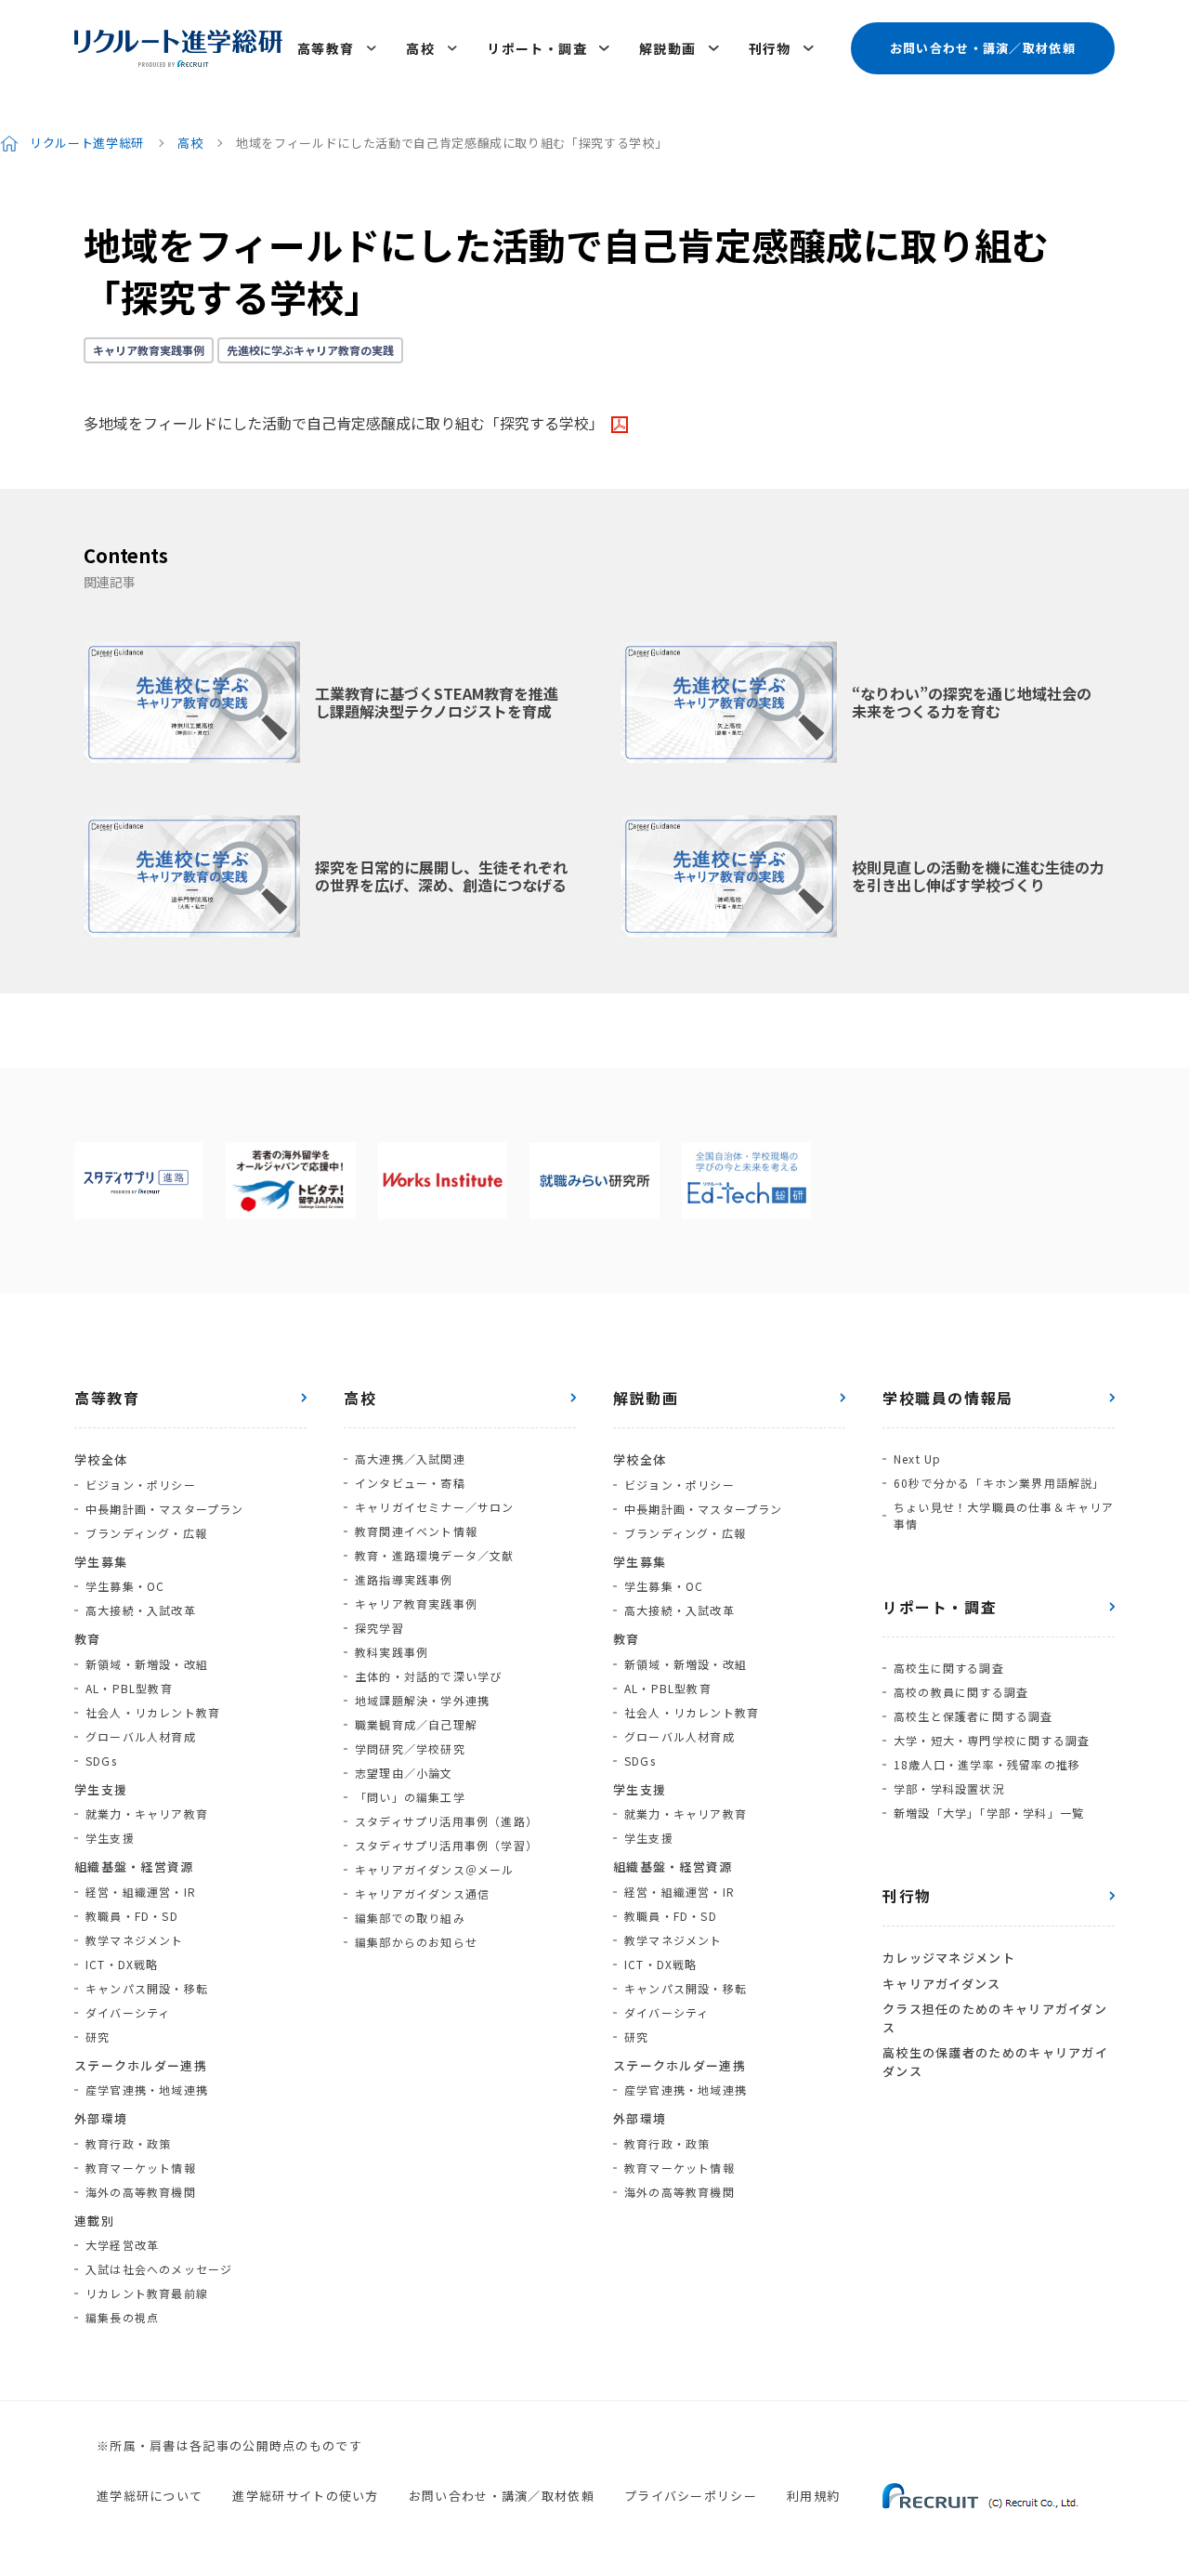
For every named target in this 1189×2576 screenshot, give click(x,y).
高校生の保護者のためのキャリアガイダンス (995, 2062)
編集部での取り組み (410, 1918)
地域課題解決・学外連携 (422, 1700)
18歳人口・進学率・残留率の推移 (987, 1764)
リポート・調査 (537, 48)
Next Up (917, 1459)
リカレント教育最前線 (147, 2293)
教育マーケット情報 (141, 2168)
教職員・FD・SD (132, 1916)
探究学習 (379, 1628)
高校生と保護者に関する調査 (973, 1716)
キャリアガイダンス (942, 1984)
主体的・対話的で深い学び (428, 1676)
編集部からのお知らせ (416, 1942)
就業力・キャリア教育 (147, 1814)
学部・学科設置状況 (949, 1788)
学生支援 (110, 1838)
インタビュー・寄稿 (410, 1483)
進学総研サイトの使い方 (305, 2496)
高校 (420, 48)
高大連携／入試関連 (410, 1459)
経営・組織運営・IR (141, 1892)
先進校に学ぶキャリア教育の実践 (310, 350)
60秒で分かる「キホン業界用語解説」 (1000, 1483)
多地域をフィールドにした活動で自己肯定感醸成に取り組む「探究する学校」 (344, 423)
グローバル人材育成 (141, 1736)
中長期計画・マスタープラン (165, 1509)
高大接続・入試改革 (141, 1610)
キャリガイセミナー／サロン (435, 1507)
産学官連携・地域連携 (147, 2090)
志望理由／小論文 (404, 1773)
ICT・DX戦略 (122, 1964)
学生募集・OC (125, 1586)
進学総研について (150, 2496)
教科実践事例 (392, 1652)
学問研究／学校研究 (410, 1748)
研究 (98, 2037)
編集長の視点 (122, 2317)
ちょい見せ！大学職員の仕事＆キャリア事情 (1004, 1515)
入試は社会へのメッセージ (159, 2269)
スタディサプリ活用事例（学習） (446, 1845)
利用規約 (813, 2496)
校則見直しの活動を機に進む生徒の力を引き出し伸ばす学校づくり (978, 876)
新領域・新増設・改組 (147, 1664)
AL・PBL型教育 (129, 1688)
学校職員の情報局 (948, 1398)
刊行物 (770, 48)
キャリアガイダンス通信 (422, 1893)
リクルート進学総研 (87, 143)
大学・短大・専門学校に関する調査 (992, 1740)
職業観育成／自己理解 (416, 1724)
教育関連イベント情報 (416, 1531)
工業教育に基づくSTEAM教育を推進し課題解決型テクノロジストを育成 (437, 702)
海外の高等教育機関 (141, 2192)
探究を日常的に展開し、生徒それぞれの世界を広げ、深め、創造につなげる (441, 876)
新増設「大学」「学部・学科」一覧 (989, 1813)
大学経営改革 (122, 2245)
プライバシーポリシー (691, 2496)
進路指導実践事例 (404, 1579)
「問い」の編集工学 (410, 1797)
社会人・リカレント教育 (153, 1712)
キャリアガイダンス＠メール (435, 1869)
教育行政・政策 (128, 2143)
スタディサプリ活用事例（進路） (446, 1821)
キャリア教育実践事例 (149, 350)
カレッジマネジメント (949, 1958)
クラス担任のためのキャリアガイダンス (995, 2018)
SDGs (101, 1761)
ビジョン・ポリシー (141, 1485)
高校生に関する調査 (949, 1668)
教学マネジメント (135, 1940)
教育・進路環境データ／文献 (435, 1555)
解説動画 (668, 48)
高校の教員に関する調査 (961, 1692)
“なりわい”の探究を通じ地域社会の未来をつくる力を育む (972, 702)
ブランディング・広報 (146, 1533)
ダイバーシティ (128, 2012)
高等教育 (326, 48)
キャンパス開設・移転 (147, 1988)
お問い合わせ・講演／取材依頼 (983, 48)
